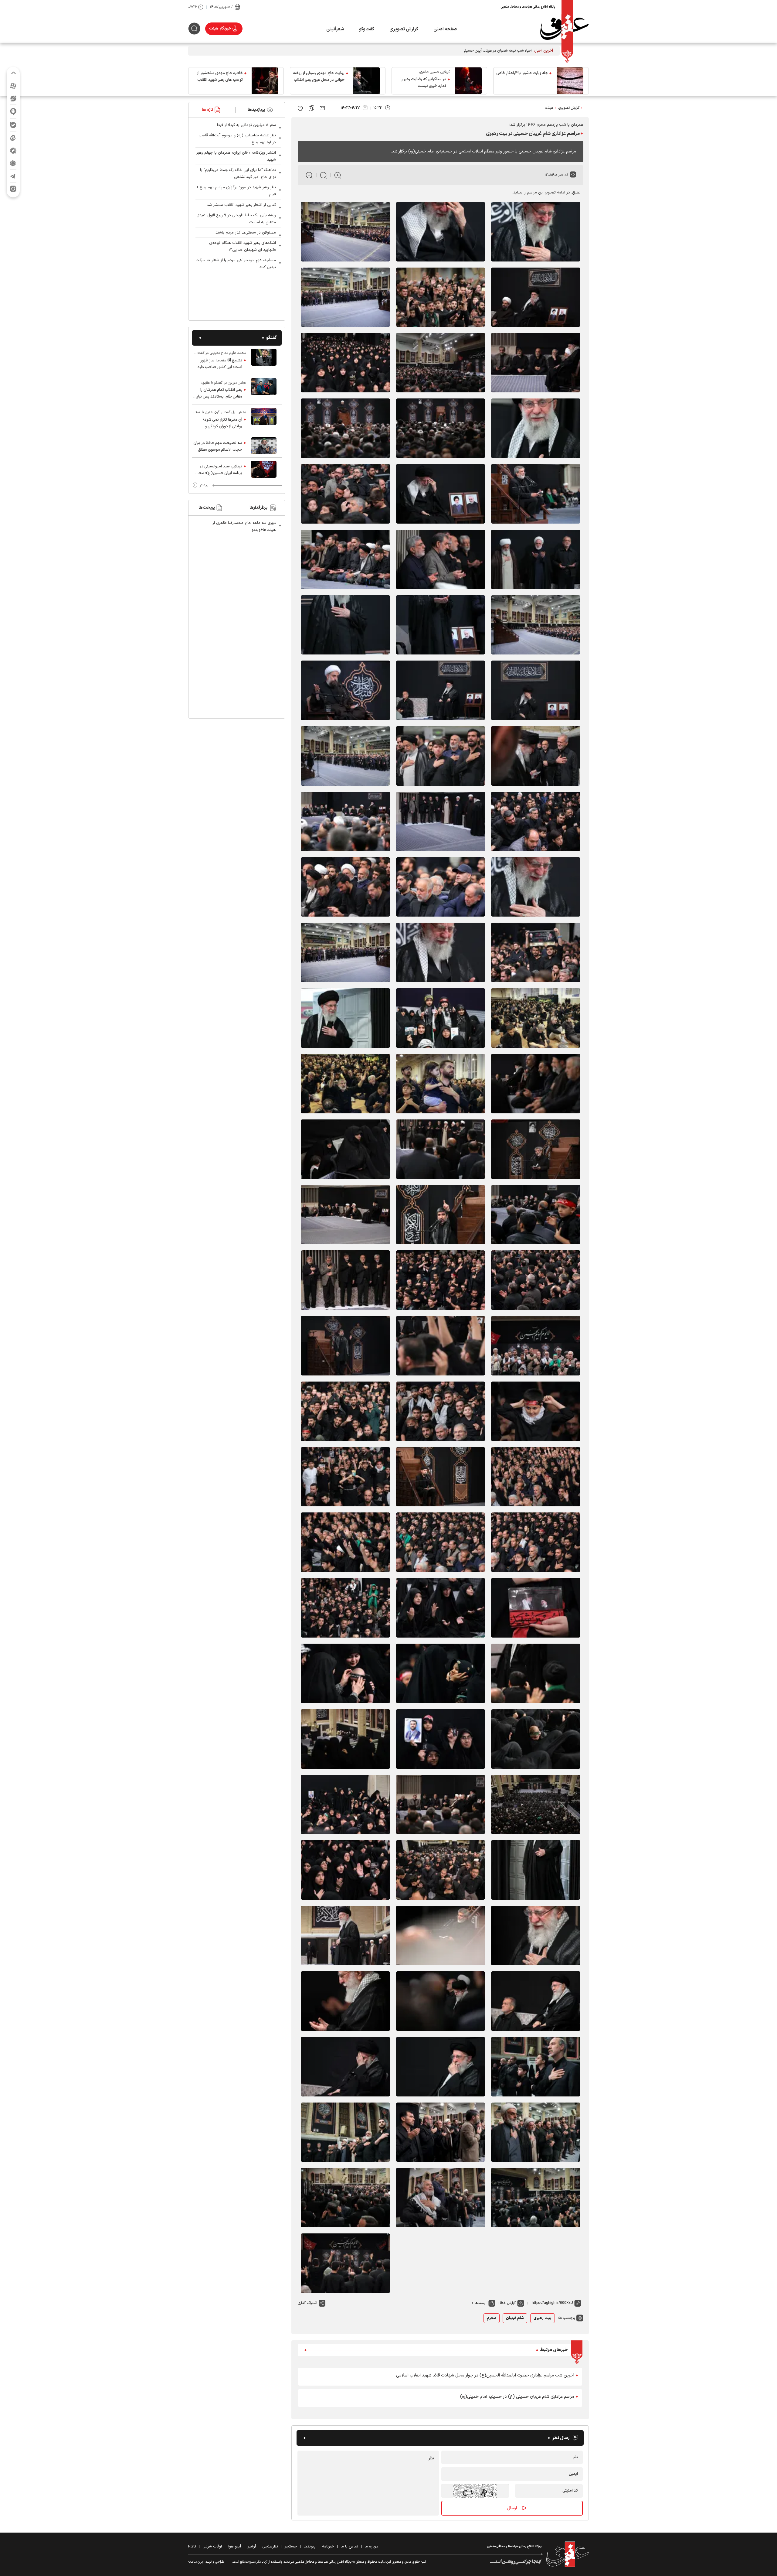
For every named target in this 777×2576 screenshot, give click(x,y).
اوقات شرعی (212, 2547)
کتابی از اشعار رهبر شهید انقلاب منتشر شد (241, 205)
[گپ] (13, 150)
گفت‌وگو (367, 29)
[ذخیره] (311, 108)
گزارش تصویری (404, 29)
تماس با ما (349, 2547)
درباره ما (371, 2547)
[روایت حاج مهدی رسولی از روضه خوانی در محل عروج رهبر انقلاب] (367, 81)
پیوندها (310, 2547)
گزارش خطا (508, 2303)
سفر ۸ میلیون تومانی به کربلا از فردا (246, 125)
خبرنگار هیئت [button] (220, 29)
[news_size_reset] (323, 175)
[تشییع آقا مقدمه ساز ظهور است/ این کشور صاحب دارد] (264, 360)
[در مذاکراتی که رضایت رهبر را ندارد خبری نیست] (468, 81)
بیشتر (204, 485)
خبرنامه (328, 2547)
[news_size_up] (338, 175)
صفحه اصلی (445, 29)
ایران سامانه (196, 2562)
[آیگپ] (13, 112)
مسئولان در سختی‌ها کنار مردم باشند (246, 233)
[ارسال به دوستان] (322, 108)
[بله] (13, 125)
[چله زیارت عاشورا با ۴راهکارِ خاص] (570, 81)
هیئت (549, 108)
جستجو (291, 2547)
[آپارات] (13, 86)
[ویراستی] (13, 98)
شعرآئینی (335, 29)
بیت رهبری (543, 2318)
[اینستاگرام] (13, 189)
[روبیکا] (13, 163)
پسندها (480, 2303)
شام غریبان (515, 2318)
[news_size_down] (309, 175)
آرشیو (252, 2547)
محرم (492, 2318)
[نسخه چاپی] (300, 108)
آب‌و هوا (235, 2547)
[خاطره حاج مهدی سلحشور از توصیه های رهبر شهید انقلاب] (265, 81)
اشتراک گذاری (307, 2303)
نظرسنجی (270, 2547)
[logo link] (565, 29)
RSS (192, 2547)
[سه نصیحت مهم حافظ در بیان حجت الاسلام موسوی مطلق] (264, 446)
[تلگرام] (13, 176)
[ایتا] (13, 138)
